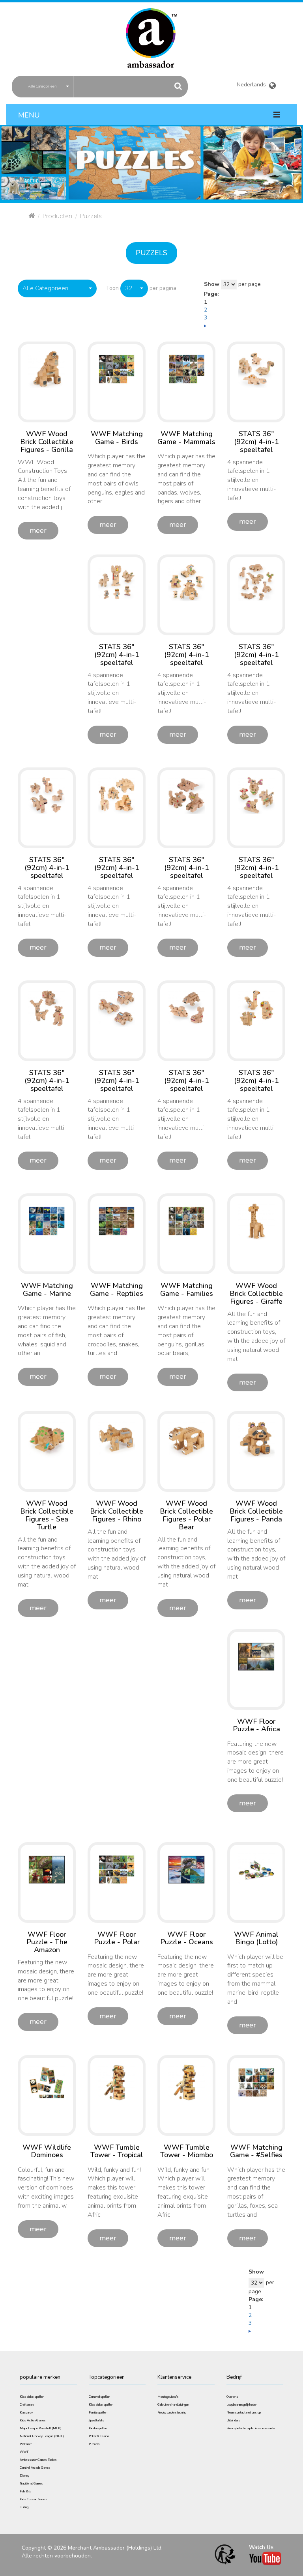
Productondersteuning (172, 2413)
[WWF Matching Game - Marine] (47, 1221)
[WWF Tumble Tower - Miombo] (186, 2082)
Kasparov (26, 2413)
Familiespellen (98, 2413)
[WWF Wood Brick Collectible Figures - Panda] (256, 1438)
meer (38, 530)
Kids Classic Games (34, 2499)
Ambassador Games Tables (38, 2460)
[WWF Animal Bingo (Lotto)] (256, 1869)
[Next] (205, 326)
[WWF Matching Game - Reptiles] (117, 1221)
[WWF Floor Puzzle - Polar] (117, 1869)
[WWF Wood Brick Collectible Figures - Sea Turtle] (47, 1438)
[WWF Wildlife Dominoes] (47, 2082)
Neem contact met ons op (244, 2413)
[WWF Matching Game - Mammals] (186, 369)
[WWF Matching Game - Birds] (117, 369)
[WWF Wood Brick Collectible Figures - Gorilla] (47, 369)
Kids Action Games (33, 2420)
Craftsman (27, 2405)
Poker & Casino (99, 2436)
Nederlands (253, 83)
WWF (24, 2452)
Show (212, 284)
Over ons (232, 2397)
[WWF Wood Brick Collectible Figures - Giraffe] (256, 1221)
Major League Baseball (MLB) (41, 2428)
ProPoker (26, 2444)
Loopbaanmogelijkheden (242, 2405)
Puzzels (151, 253)
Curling (24, 2507)
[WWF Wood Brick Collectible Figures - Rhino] (117, 1438)
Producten (57, 216)
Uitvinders (233, 2420)
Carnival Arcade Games (35, 2468)
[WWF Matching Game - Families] (186, 1221)
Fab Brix (25, 2491)
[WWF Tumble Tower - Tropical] (117, 2082)
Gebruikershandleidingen (173, 2405)
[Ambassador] (151, 33)
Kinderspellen (98, 2428)
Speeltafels (96, 2420)
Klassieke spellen (32, 2397)
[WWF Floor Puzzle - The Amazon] (47, 1869)
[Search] (178, 86)
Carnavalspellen (99, 2397)
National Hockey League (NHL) (42, 2436)
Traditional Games (31, 2484)
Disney (24, 2476)
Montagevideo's (168, 2397)
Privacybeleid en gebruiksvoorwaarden (251, 2428)
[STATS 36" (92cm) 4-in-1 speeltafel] (256, 369)
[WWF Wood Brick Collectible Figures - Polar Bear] (186, 1438)
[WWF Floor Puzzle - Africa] (256, 1656)
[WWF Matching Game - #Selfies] (256, 2082)
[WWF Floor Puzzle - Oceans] (186, 1869)
